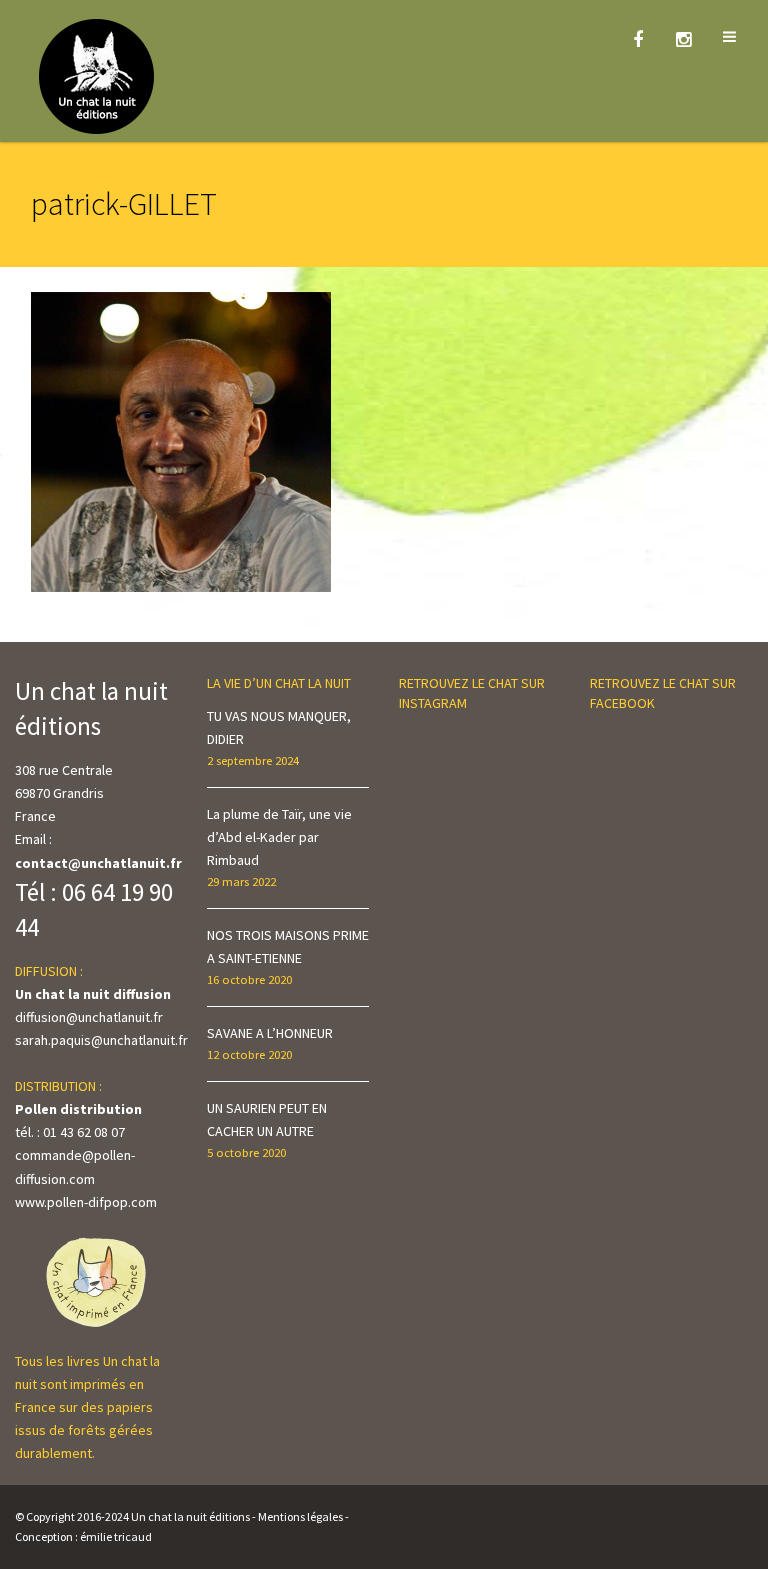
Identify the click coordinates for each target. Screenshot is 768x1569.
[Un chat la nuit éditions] (97, 75)
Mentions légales (300, 1516)
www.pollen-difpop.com (86, 1202)
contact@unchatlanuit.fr (98, 863)
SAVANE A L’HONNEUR (270, 1033)
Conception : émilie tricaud (83, 1536)
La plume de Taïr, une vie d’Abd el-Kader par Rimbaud (279, 837)
